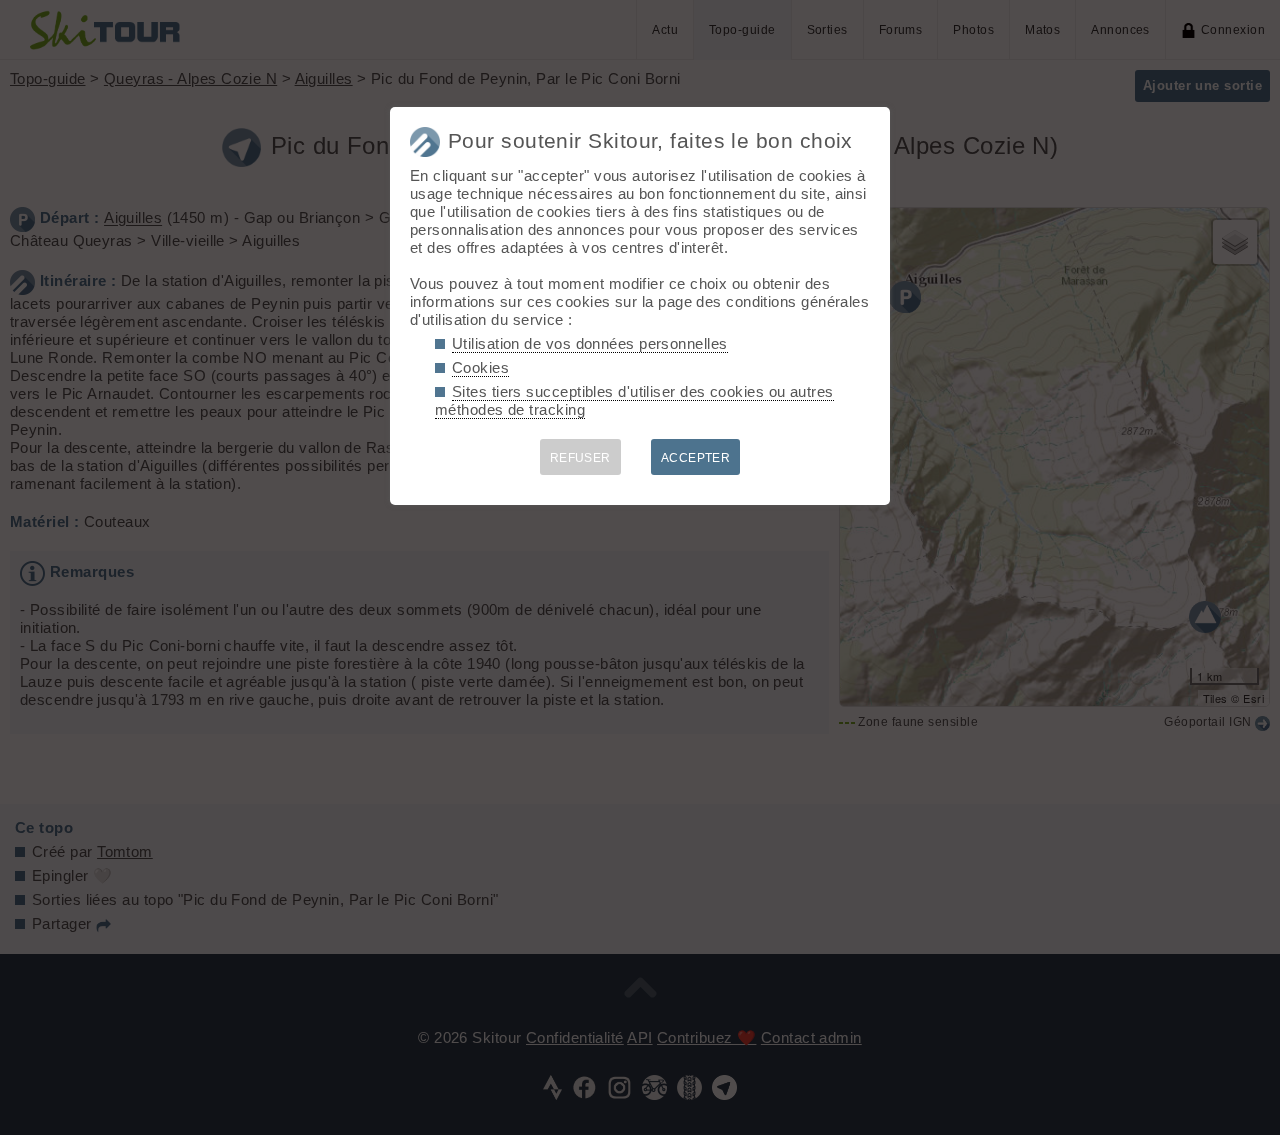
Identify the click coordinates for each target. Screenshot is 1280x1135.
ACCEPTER (696, 458)
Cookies (480, 367)
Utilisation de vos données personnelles (590, 343)
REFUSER (580, 458)
